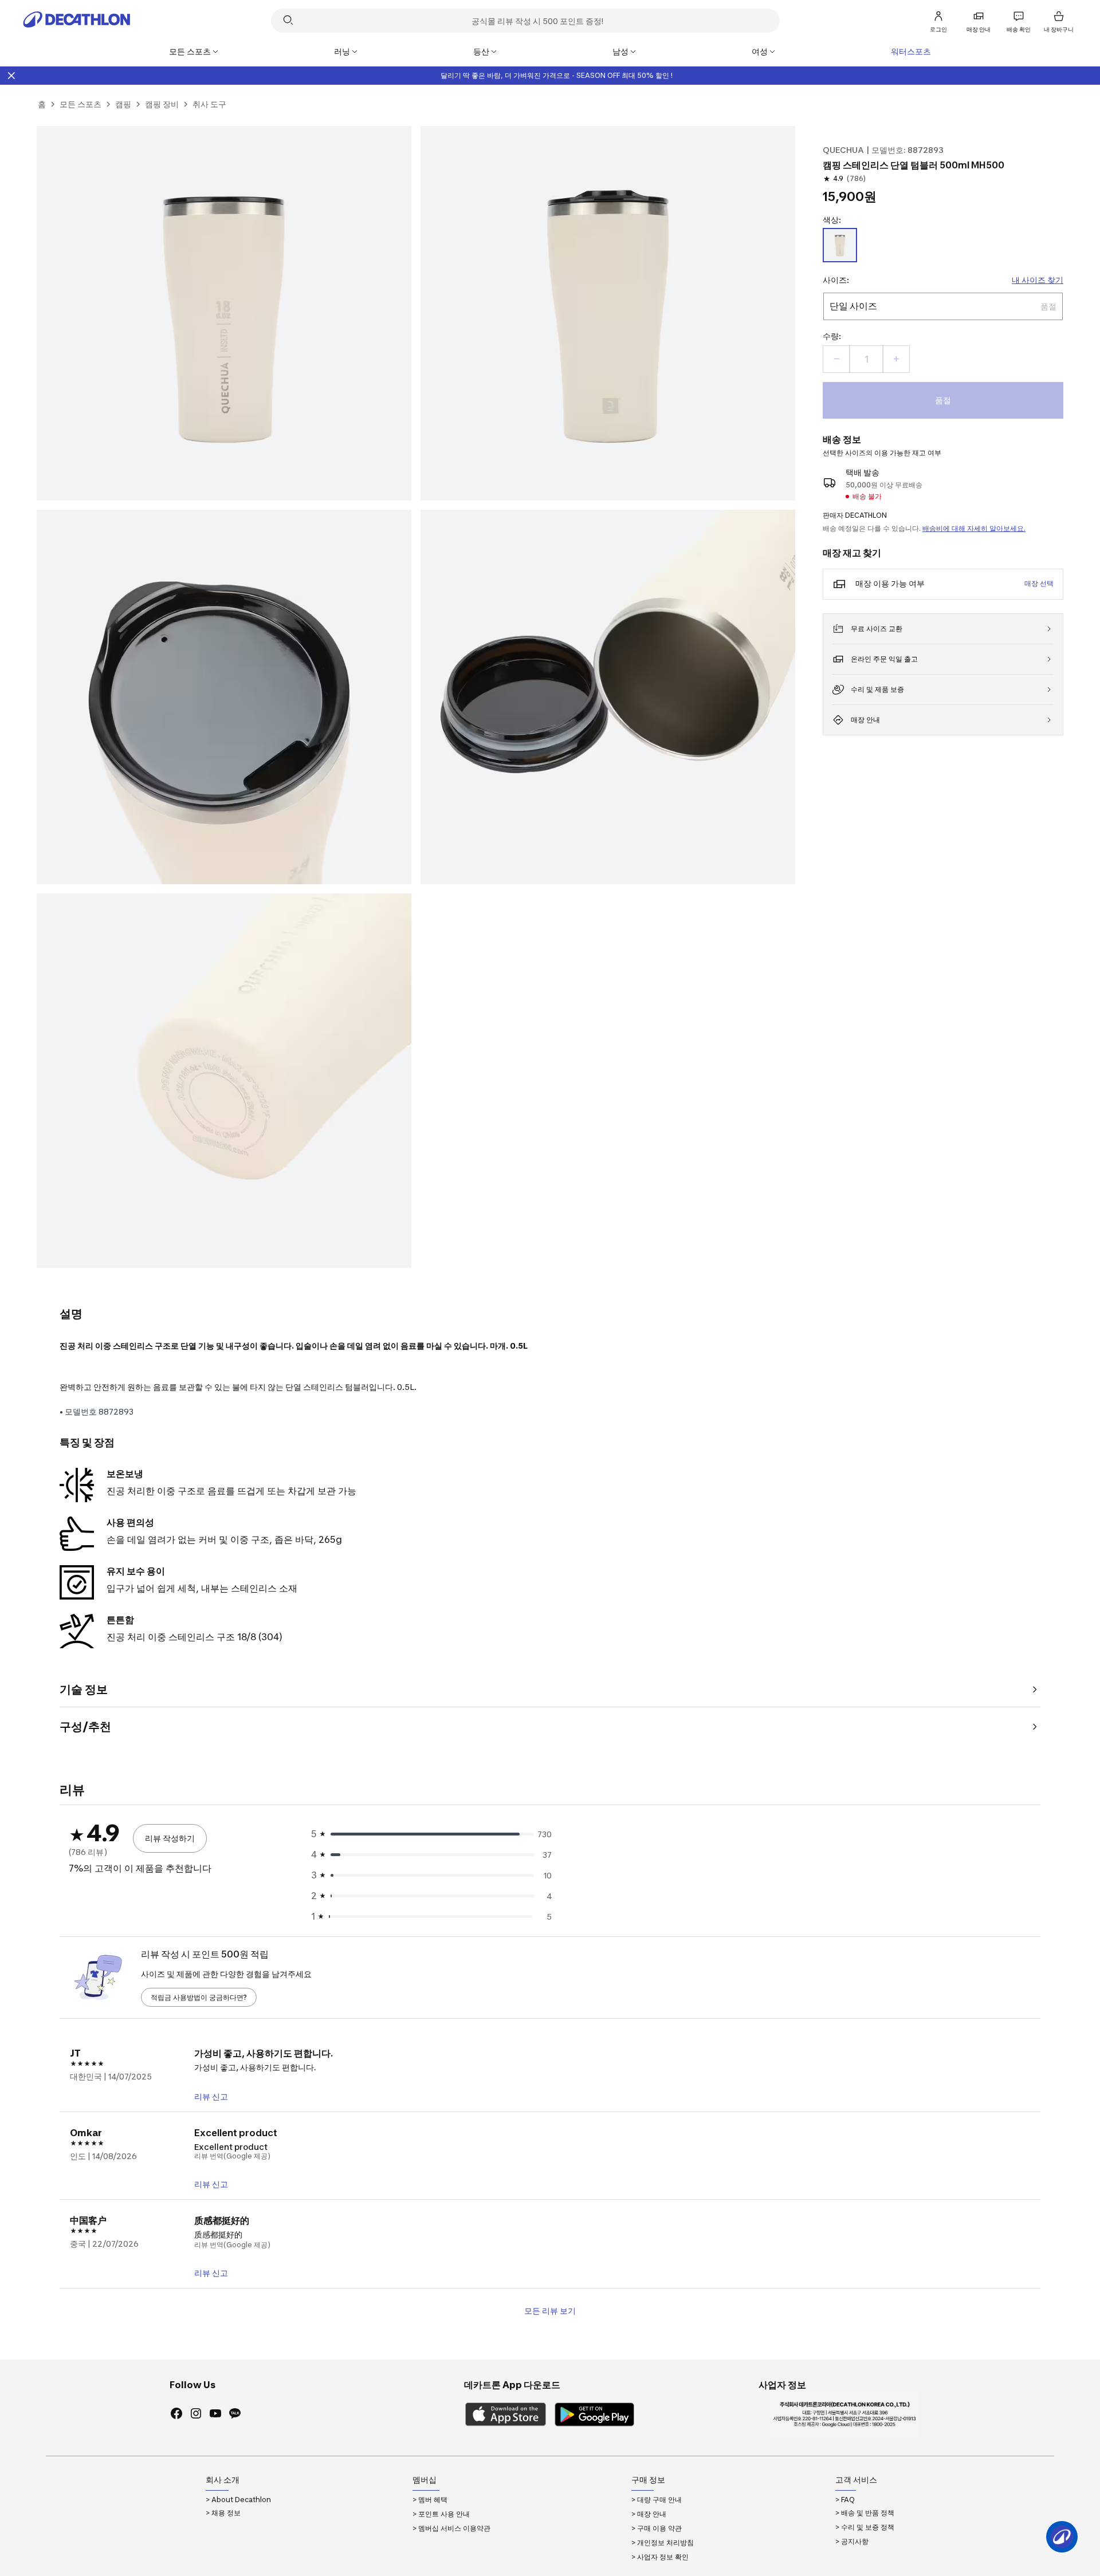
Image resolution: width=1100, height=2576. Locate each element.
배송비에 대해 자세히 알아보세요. (974, 528)
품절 (943, 400)
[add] (896, 359)
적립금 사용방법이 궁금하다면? (199, 1997)
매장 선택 (1039, 583)
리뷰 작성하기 (170, 1838)
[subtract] (836, 359)
